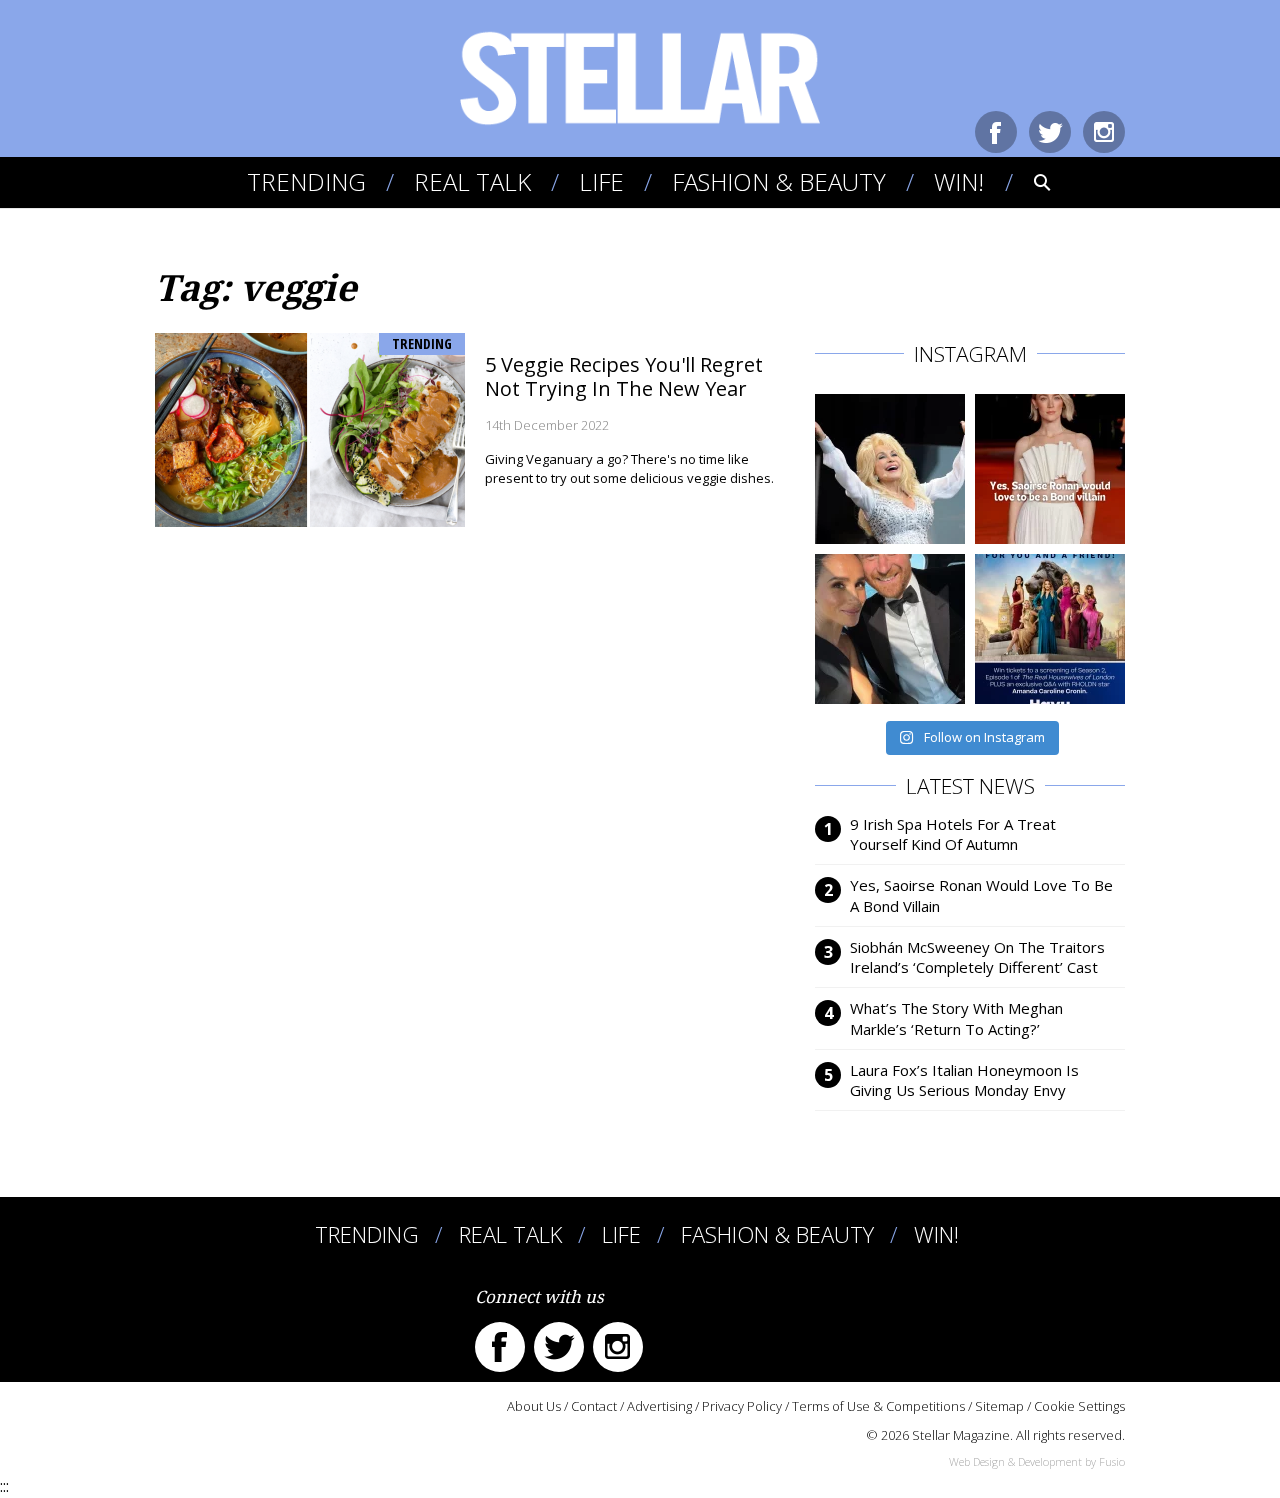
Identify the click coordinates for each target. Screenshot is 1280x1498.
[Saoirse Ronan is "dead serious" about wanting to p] (1050, 469)
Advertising (659, 1406)
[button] (1028, 182)
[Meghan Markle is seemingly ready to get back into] (890, 629)
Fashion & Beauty (779, 181)
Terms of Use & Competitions (878, 1406)
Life (601, 181)
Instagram (1104, 132)
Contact (594, 1406)
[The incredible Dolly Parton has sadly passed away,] (890, 469)
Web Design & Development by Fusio (1037, 1461)
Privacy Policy (742, 1406)
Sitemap (999, 1406)
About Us (534, 1406)
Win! (959, 181)
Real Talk (472, 181)
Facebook (996, 132)
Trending (306, 181)
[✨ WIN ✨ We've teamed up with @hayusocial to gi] (1050, 629)
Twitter (1050, 132)
